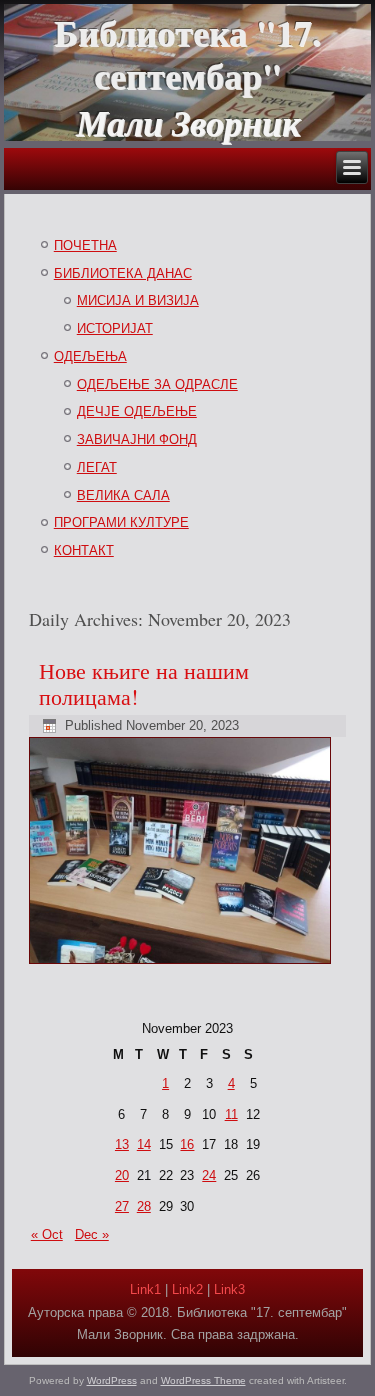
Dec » (92, 1234)
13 (122, 1144)
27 (122, 1206)
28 (144, 1206)
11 (231, 1114)
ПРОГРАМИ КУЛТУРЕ (121, 522)
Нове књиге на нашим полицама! (144, 683)
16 (187, 1144)
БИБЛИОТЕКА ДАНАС (123, 273)
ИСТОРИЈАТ (115, 328)
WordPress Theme (203, 1380)
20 (122, 1175)
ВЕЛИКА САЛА (123, 495)
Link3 (229, 1289)
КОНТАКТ (84, 550)
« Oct (47, 1234)
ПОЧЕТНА (85, 245)
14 (144, 1144)
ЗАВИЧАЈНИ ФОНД (137, 439)
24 (209, 1175)
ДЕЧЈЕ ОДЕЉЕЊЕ (137, 411)
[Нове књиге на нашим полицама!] (182, 964)
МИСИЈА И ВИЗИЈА (138, 300)
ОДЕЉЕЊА (90, 356)
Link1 (145, 1289)
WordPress (112, 1380)
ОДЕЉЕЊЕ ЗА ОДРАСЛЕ (157, 384)
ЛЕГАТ (97, 467)
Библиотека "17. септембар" (187, 53)
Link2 (187, 1289)
